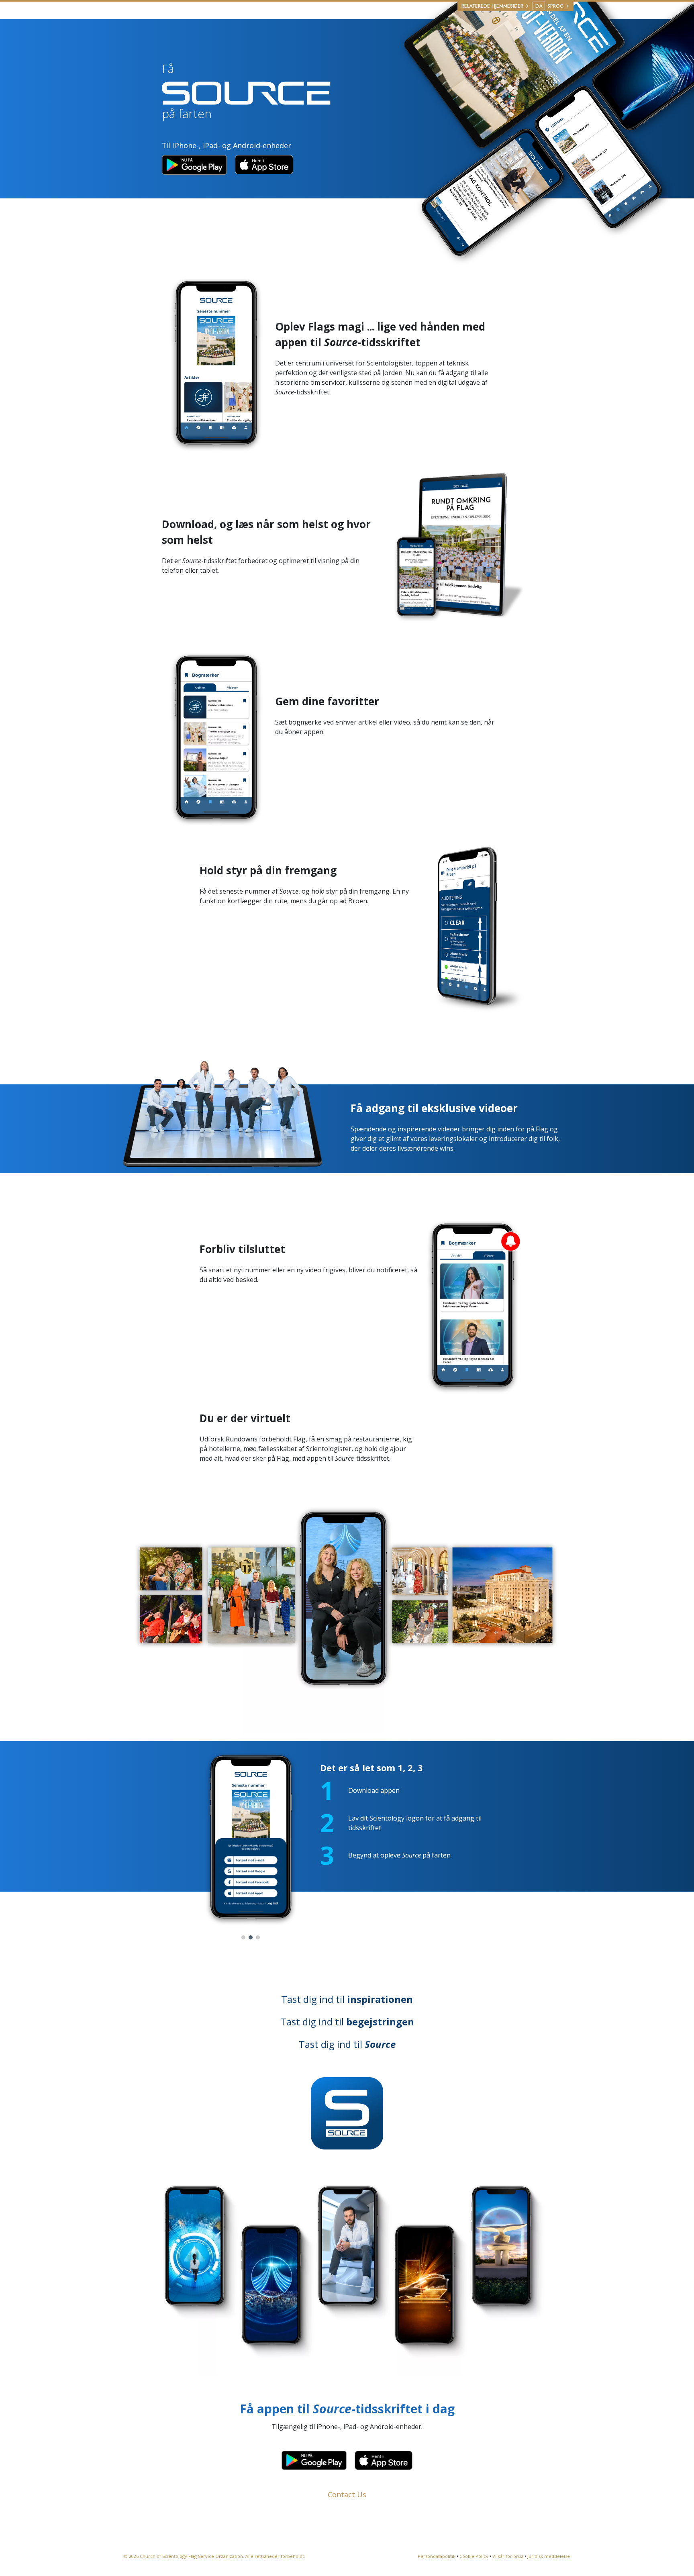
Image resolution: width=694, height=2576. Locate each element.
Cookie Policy (474, 2556)
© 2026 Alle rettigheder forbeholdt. (215, 2556)
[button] (243, 1937)
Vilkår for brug (508, 2556)
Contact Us (347, 2494)
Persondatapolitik (437, 2556)
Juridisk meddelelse (549, 2556)
